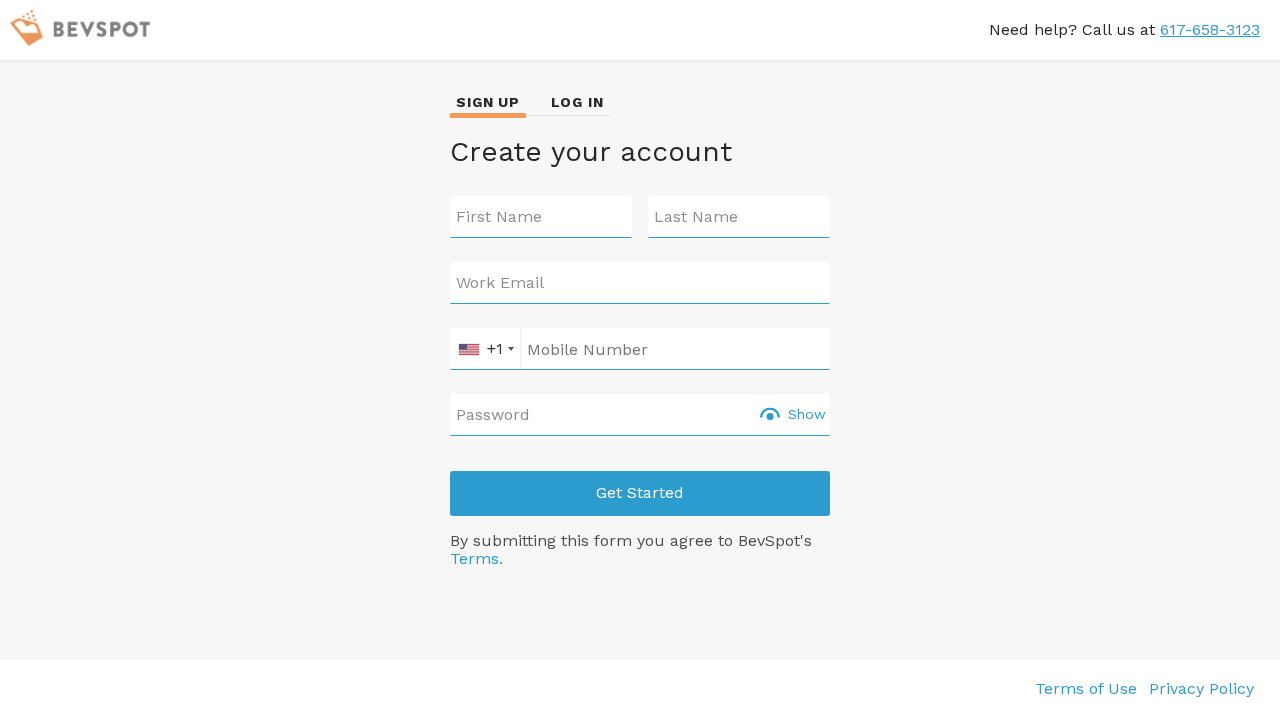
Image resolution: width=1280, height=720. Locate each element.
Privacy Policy (1201, 688)
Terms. (476, 558)
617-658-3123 (1210, 29)
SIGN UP (488, 102)
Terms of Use (1086, 688)
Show (807, 414)
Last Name (696, 217)
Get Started (640, 492)
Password (493, 415)
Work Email (500, 283)
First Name (499, 217)
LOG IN (577, 102)
